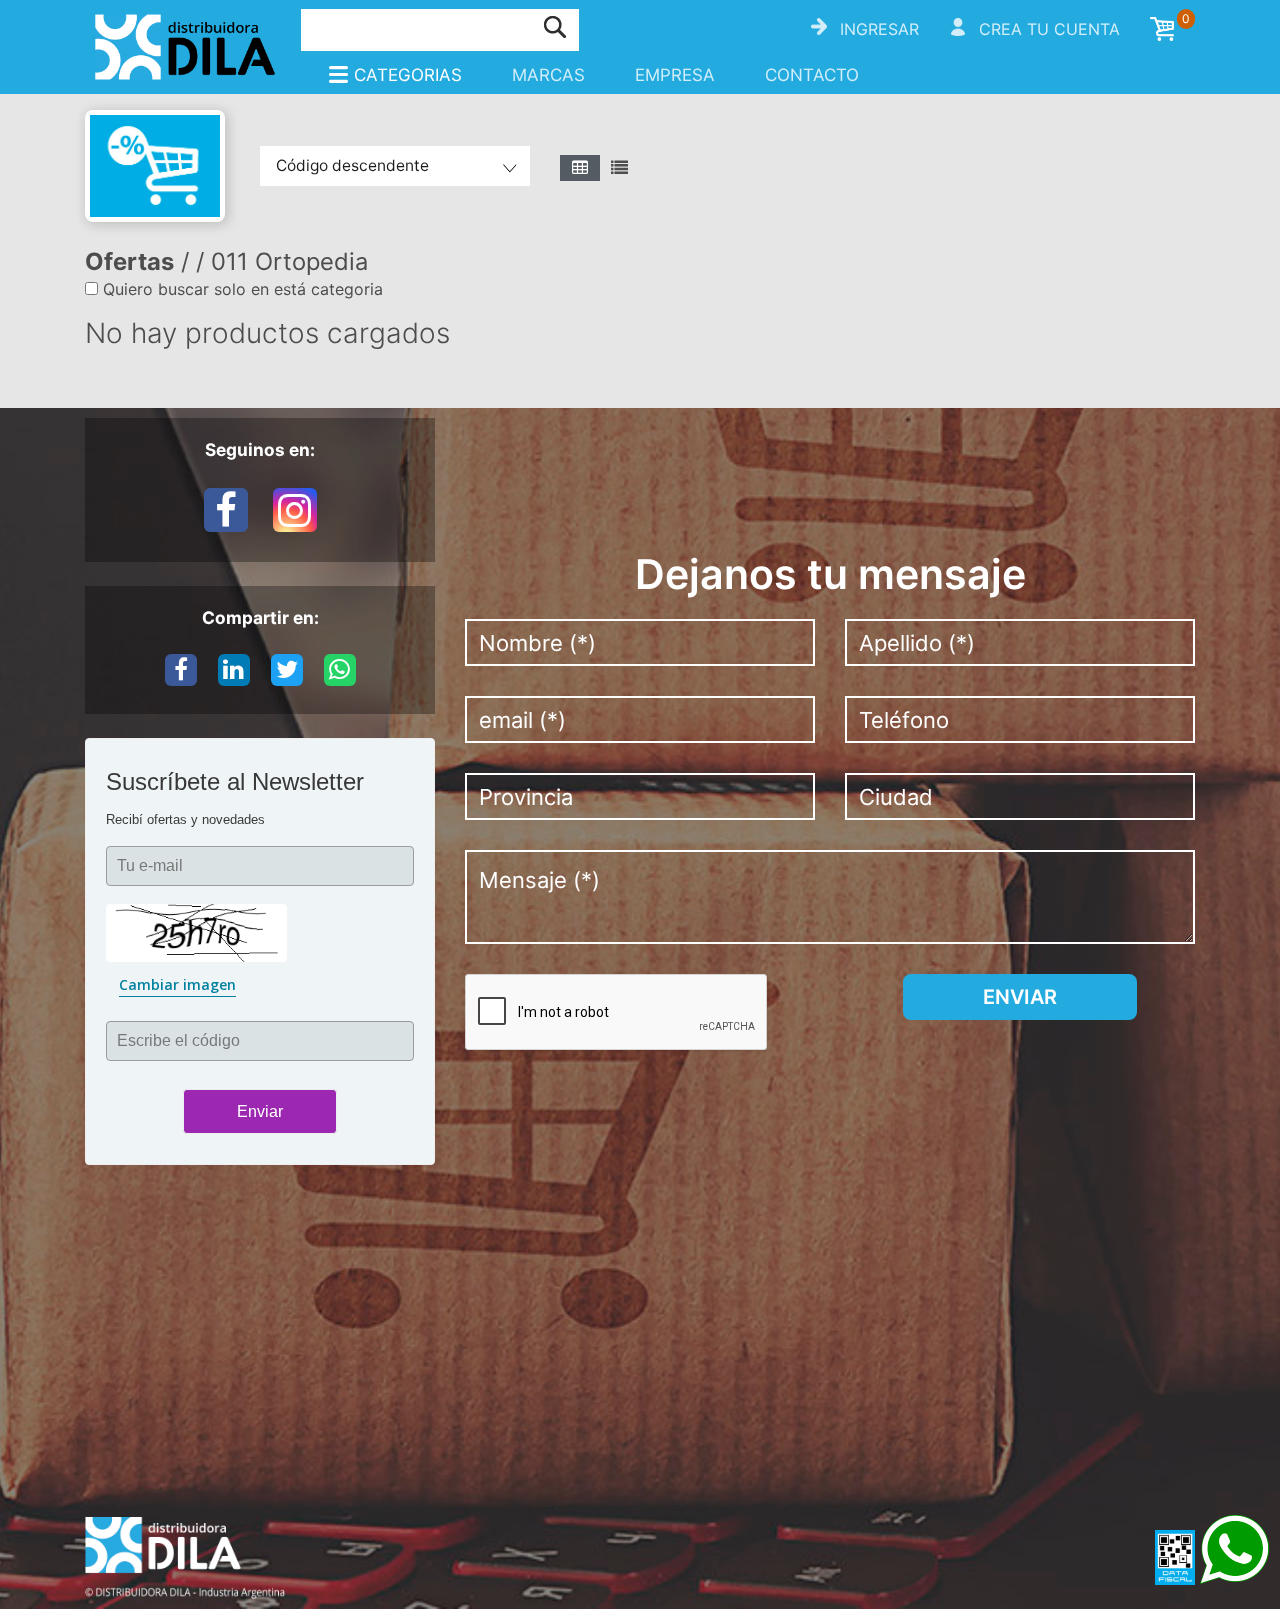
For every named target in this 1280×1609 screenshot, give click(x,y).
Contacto (812, 75)
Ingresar (879, 29)
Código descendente (352, 165)
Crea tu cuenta (1049, 29)
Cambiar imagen (177, 984)
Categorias (408, 75)
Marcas (548, 75)
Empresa (675, 75)
